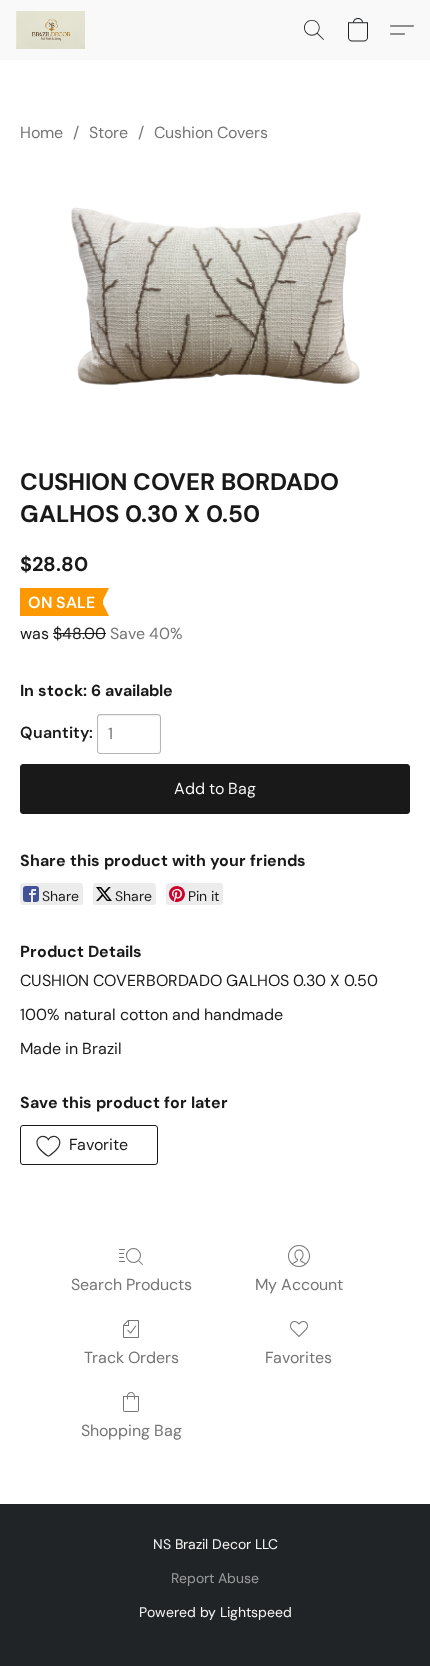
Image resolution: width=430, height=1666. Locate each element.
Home (41, 132)
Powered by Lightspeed (215, 1612)
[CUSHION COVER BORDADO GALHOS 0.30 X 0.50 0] (215, 301)
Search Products (131, 1284)
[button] (52, 30)
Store (108, 132)
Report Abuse (215, 1578)
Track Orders (131, 1357)
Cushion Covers (211, 132)
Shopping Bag (131, 1430)
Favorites (298, 1357)
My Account (299, 1284)
